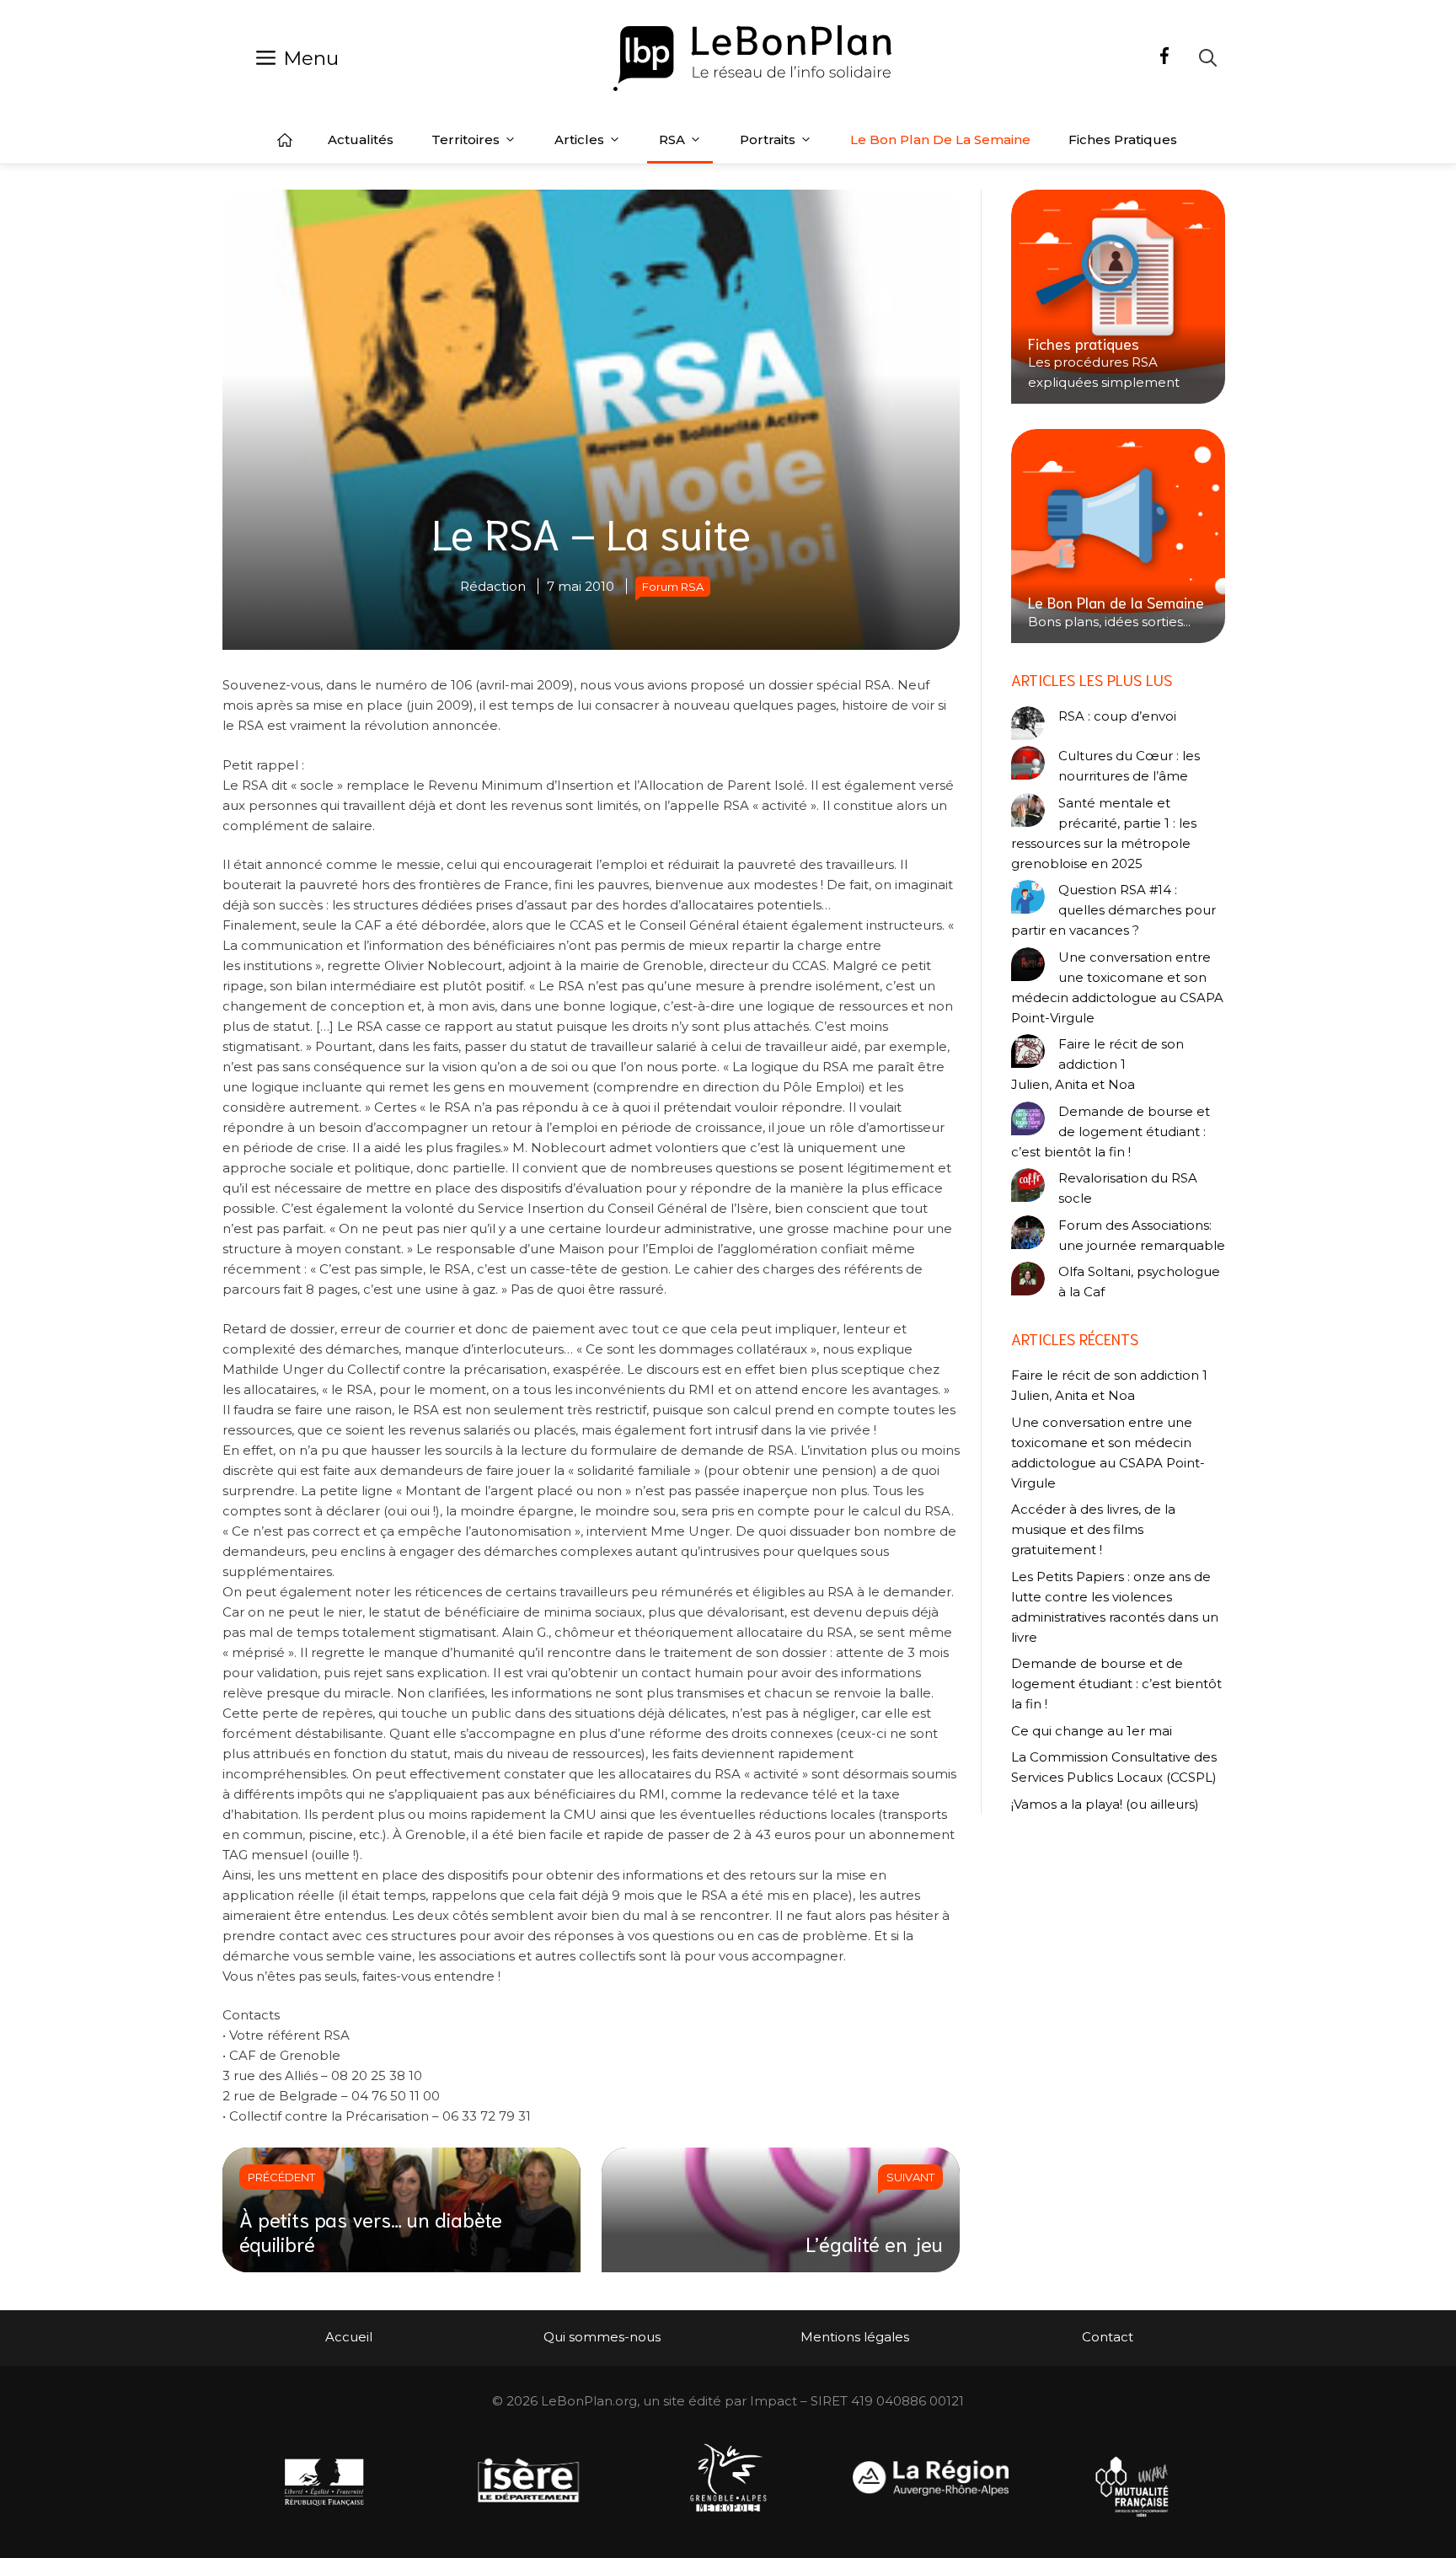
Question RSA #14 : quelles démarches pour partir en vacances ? (1113, 910)
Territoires (466, 139)
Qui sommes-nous (602, 2337)
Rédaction (493, 586)
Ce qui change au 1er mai (1092, 1731)
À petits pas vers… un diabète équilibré (371, 2231)
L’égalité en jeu (874, 2243)
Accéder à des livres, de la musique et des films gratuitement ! (1093, 1529)
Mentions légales (855, 2337)
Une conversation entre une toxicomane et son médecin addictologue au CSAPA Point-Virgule (1117, 987)
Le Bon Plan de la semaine (940, 139)
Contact (1108, 2337)
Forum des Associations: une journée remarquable (1142, 1235)
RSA (672, 139)
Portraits (768, 139)
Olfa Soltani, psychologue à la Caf (1139, 1282)
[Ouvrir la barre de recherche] (1208, 58)
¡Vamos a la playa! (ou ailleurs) (1105, 1804)
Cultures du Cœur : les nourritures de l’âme (1129, 766)
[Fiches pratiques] (1118, 297)
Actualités (361, 139)
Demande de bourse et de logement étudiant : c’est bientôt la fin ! (1111, 1132)
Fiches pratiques (1123, 139)
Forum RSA (673, 587)
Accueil (285, 140)
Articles (579, 139)
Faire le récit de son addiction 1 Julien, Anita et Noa (1097, 1064)
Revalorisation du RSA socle (1128, 1188)
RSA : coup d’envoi (1117, 716)
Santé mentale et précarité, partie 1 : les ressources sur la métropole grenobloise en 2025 (1104, 833)
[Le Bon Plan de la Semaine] (1118, 536)
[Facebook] (1164, 58)
